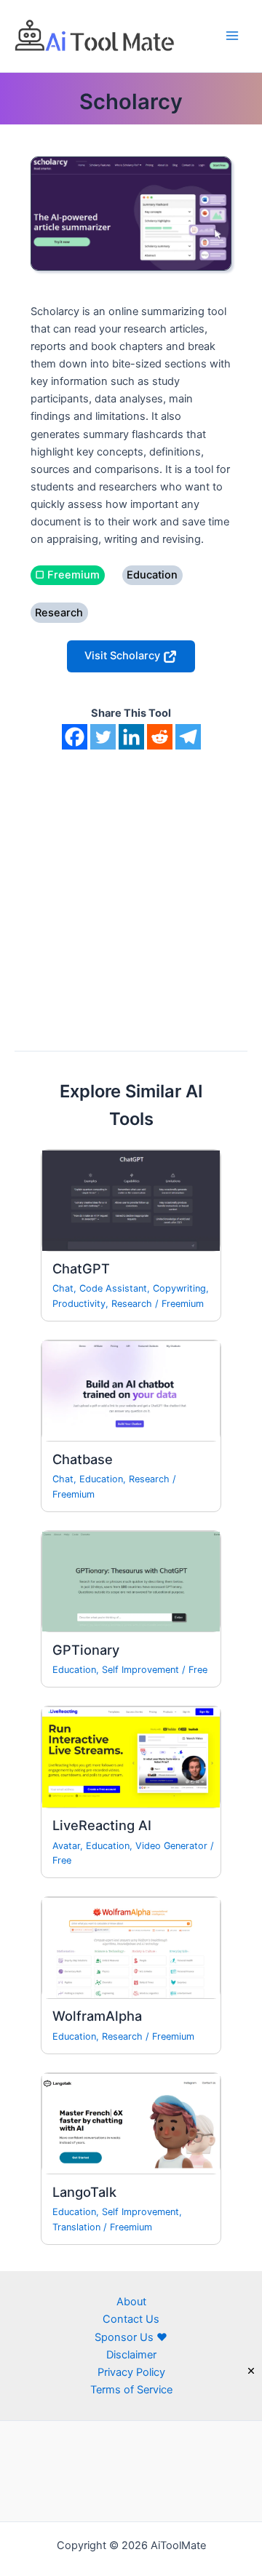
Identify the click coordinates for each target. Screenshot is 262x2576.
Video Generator (171, 1846)
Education (101, 1479)
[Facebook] (75, 737)
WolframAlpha (97, 2016)
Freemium (183, 1304)
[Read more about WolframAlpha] (131, 1947)
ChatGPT (81, 1268)
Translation (76, 2227)
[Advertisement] (131, 888)
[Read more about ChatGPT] (131, 1200)
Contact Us (131, 2319)
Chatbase (83, 1459)
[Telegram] (188, 737)
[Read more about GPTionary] (131, 1581)
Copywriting (179, 1288)
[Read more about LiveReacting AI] (131, 1757)
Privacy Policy (131, 2372)
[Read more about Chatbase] (131, 1391)
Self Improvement (140, 1670)
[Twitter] (103, 737)
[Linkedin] (131, 737)
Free (198, 1670)
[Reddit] (160, 737)
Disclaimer (131, 2355)
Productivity (79, 1304)
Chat (63, 1288)
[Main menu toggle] (232, 36)
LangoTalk (84, 2192)
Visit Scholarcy (124, 656)
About (131, 2302)
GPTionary (86, 1650)
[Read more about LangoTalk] (131, 2123)
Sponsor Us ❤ (131, 2337)
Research (132, 1304)
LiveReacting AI (102, 1825)
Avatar (66, 1846)
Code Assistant (113, 1288)
